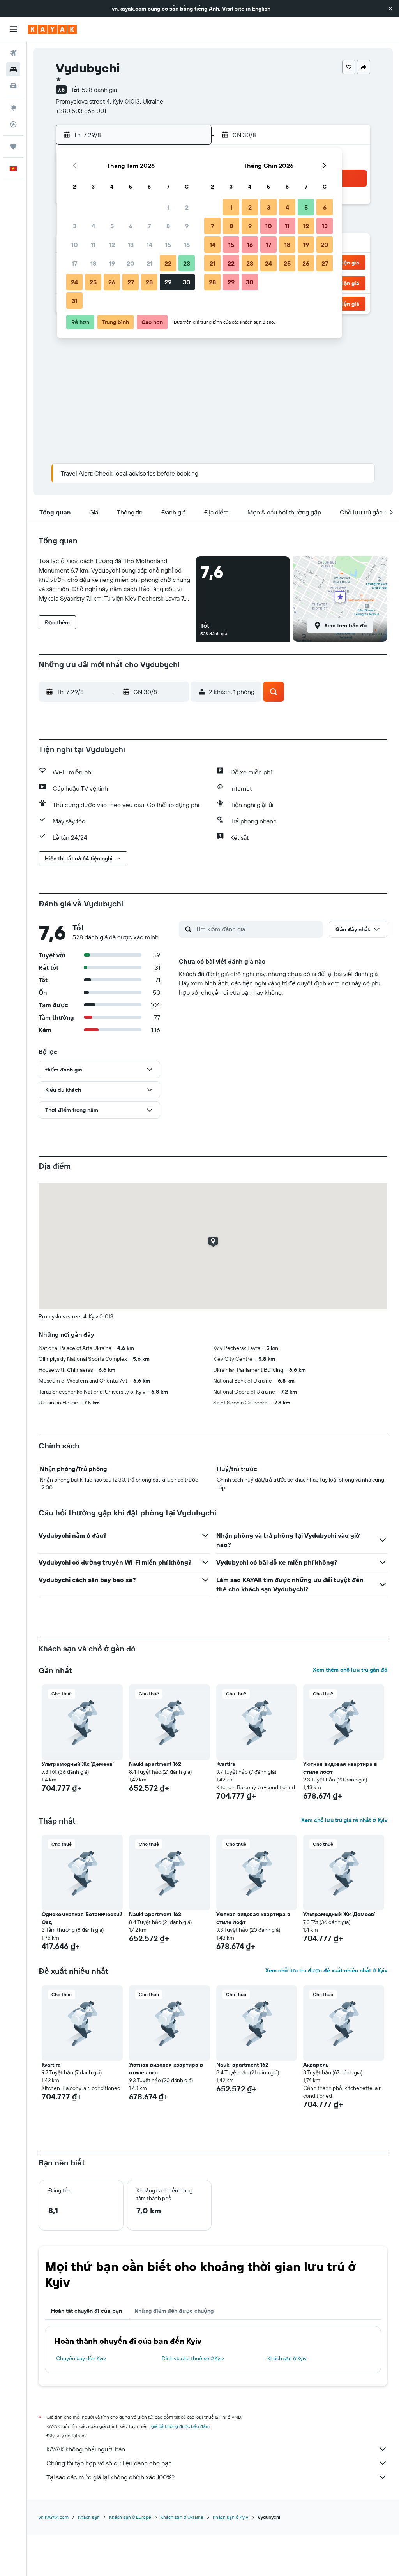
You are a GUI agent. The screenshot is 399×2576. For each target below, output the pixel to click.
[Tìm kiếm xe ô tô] (13, 86)
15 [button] (168, 245)
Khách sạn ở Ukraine (182, 2517)
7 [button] (149, 226)
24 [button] (74, 282)
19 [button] (112, 263)
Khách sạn (89, 2517)
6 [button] (131, 226)
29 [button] (168, 282)
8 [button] (168, 226)
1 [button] (168, 207)
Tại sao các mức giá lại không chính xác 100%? (110, 2477)
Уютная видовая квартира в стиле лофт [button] (340, 1768)
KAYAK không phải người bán (86, 2449)
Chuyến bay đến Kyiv (81, 2358)
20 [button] (131, 263)
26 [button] (112, 282)
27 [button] (131, 282)
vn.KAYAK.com (54, 2517)
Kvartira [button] (226, 1764)
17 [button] (74, 263)
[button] (390, 9)
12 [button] (112, 245)
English (261, 9)
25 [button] (93, 282)
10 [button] (75, 245)
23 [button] (187, 263)
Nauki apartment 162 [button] (155, 1764)
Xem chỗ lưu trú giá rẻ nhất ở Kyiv (344, 1820)
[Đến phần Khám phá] (13, 108)
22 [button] (168, 263)
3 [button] (75, 226)
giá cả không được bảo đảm (180, 2426)
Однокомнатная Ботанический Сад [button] (82, 1918)
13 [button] (131, 245)
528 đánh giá (99, 90)
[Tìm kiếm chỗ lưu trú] (13, 69)
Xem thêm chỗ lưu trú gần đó (350, 1670)
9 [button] (187, 226)
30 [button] (187, 282)
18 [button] (93, 263)
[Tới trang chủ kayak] (52, 29)
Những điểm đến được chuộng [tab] (174, 2311)
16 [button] (187, 245)
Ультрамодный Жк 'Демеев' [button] (78, 1764)
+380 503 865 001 (81, 111)
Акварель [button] (316, 2065)
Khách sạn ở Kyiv (287, 2358)
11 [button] (93, 245)
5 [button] (112, 226)
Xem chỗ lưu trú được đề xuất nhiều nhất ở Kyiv (326, 1970)
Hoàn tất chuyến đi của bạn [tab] (87, 2311)
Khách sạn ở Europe (130, 2517)
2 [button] (187, 207)
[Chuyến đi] (13, 146)
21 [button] (149, 263)
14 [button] (149, 245)
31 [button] (75, 301)
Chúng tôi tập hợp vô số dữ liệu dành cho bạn (109, 2463)
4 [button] (93, 226)
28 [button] (149, 282)
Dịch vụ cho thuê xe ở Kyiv (193, 2358)
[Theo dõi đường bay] (13, 124)
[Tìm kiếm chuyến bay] (13, 53)
